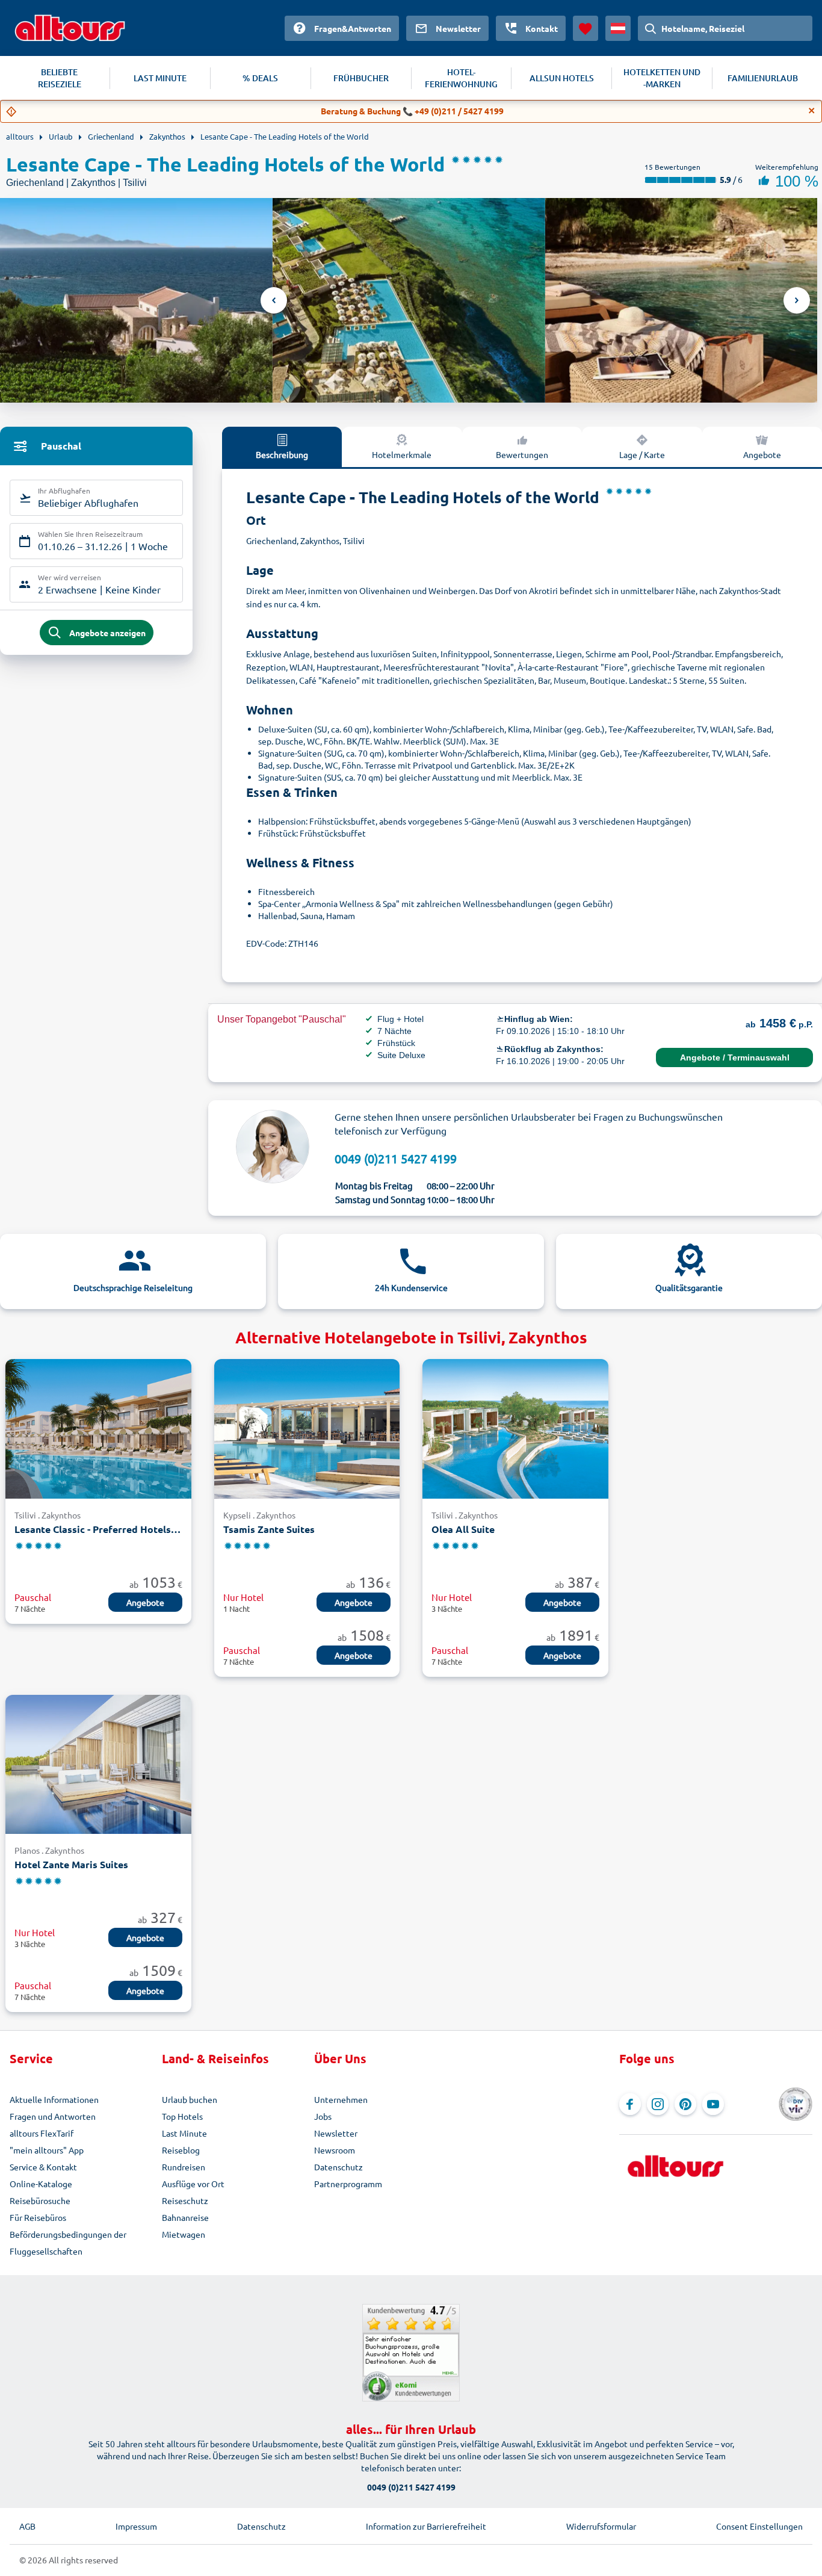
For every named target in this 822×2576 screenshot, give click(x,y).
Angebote (762, 454)
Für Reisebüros (38, 2217)
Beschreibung (282, 454)
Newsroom (335, 2150)
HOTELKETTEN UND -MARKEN (662, 78)
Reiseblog (181, 2150)
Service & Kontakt (43, 2167)
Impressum (136, 2526)
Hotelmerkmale (402, 454)
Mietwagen (184, 2234)
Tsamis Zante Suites (269, 1529)
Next (797, 300)
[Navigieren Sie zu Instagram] (658, 2104)
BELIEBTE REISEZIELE (60, 78)
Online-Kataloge (41, 2184)
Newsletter (336, 2133)
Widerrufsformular (601, 2526)
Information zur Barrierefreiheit (426, 2526)
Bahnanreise (185, 2217)
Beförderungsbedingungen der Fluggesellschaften (68, 2243)
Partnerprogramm (348, 2184)
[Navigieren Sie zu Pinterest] (685, 2104)
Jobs (323, 2116)
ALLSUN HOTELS (562, 78)
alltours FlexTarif (42, 2133)
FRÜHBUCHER (361, 78)
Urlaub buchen (190, 2099)
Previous (274, 300)
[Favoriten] (586, 28)
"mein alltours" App (47, 2150)
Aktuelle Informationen (54, 2099)
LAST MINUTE (160, 78)
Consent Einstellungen (759, 2526)
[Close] (812, 111)
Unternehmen (341, 2099)
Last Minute (184, 2133)
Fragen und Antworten (53, 2116)
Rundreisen (184, 2167)
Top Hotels (182, 2116)
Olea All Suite (463, 1529)
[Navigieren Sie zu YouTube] (713, 2104)
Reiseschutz (185, 2200)
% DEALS (260, 78)
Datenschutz (338, 2167)
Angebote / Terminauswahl (735, 1057)
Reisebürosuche (40, 2200)
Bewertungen (522, 454)
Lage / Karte (642, 454)
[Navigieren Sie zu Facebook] (630, 2104)
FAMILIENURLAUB (763, 78)
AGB (27, 2526)
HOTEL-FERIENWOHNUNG (461, 78)
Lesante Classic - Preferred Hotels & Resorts (98, 1529)
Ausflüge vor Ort (193, 2184)
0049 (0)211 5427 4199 (396, 1158)
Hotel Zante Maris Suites (71, 1864)
